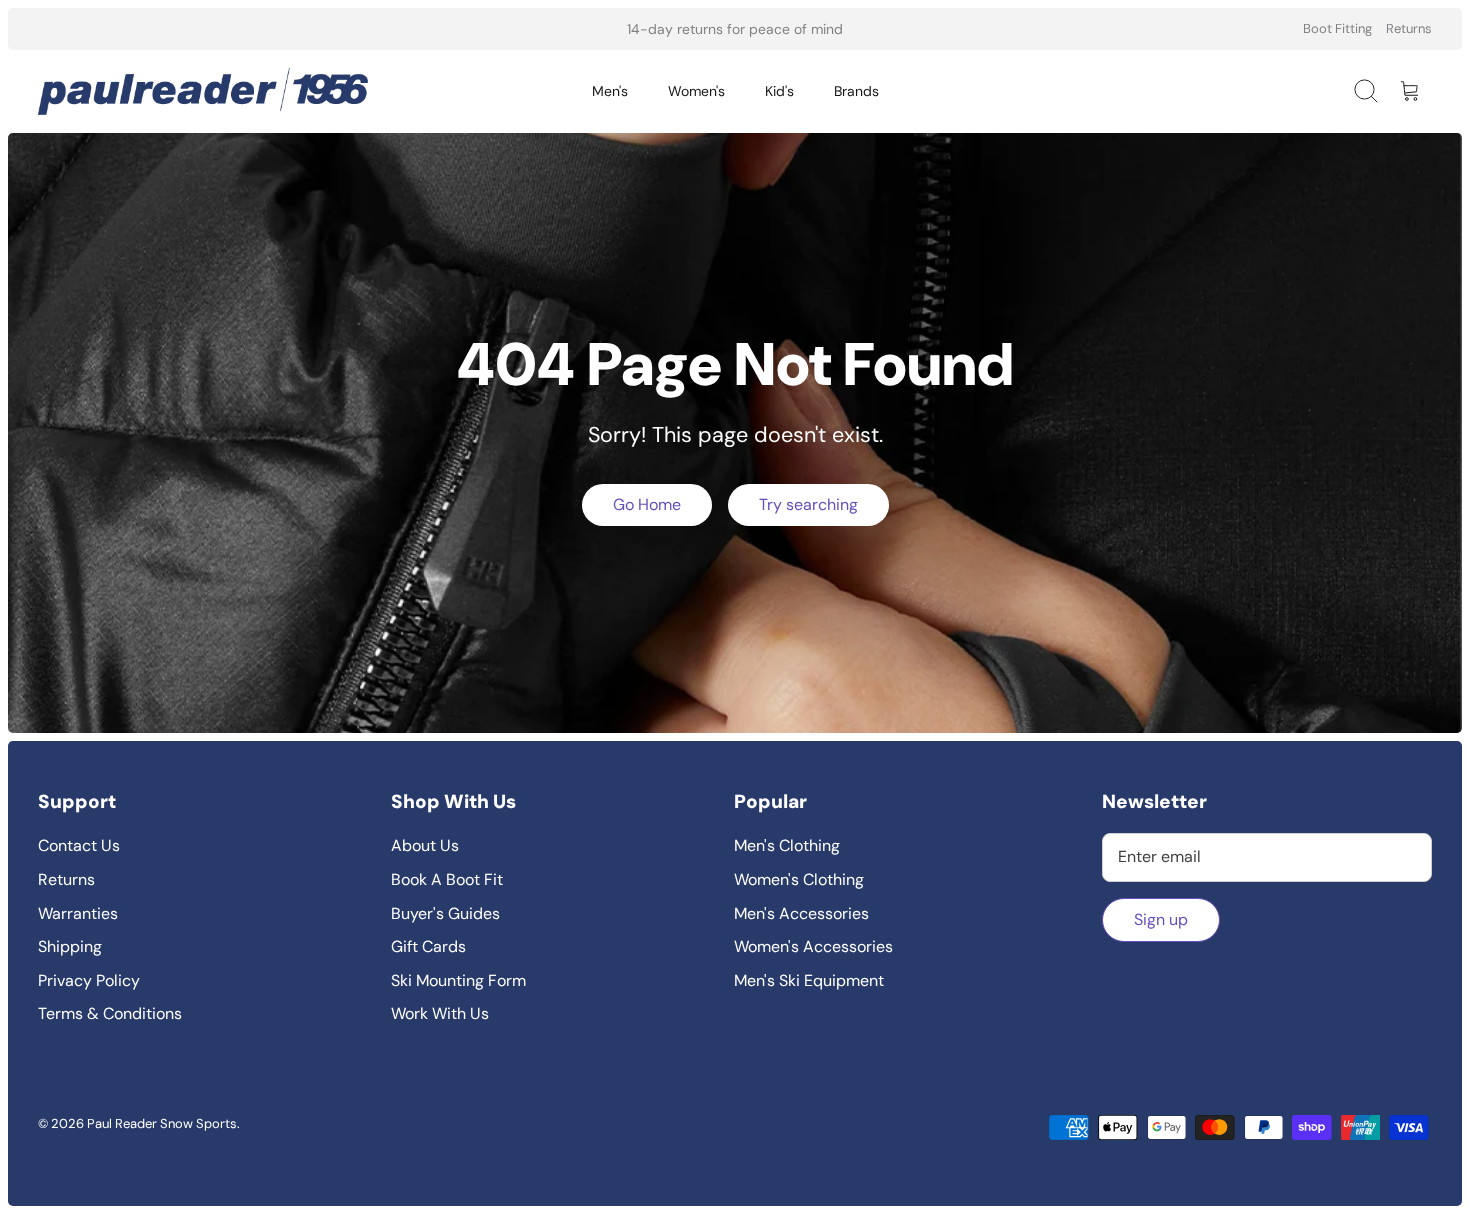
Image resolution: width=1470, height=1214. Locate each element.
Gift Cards (428, 946)
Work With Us (440, 1013)
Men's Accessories (801, 913)
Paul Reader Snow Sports (162, 1123)
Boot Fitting (1337, 28)
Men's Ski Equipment (809, 980)
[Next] (970, 29)
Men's (610, 91)
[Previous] (500, 29)
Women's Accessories (813, 946)
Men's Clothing (787, 845)
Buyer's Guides (445, 913)
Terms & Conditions (110, 1013)
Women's (696, 91)
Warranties (78, 913)
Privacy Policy (89, 980)
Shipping (70, 946)
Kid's (779, 91)
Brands (856, 91)
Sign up (1161, 919)
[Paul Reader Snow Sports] (203, 91)
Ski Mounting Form (458, 980)
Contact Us (79, 845)
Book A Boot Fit (447, 879)
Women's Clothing (799, 879)
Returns (1409, 28)
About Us (425, 845)
